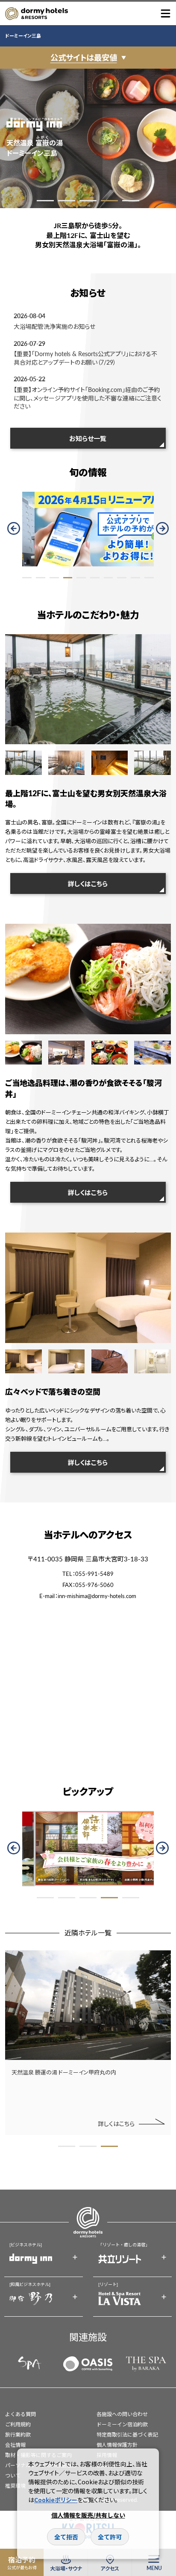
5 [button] (131, 201)
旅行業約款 (18, 2435)
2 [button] (67, 201)
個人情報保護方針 (117, 2445)
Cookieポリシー (56, 2500)
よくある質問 (21, 2414)
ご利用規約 (18, 2424)
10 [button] (149, 578)
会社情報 (15, 2445)
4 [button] (109, 201)
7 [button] (109, 578)
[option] (88, 138)
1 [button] (45, 201)
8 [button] (122, 578)
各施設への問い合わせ (122, 2414)
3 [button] (88, 201)
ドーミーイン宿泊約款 (122, 2424)
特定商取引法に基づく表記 (127, 2435)
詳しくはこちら (88, 883)
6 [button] (95, 578)
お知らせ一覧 (88, 438)
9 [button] (135, 578)
